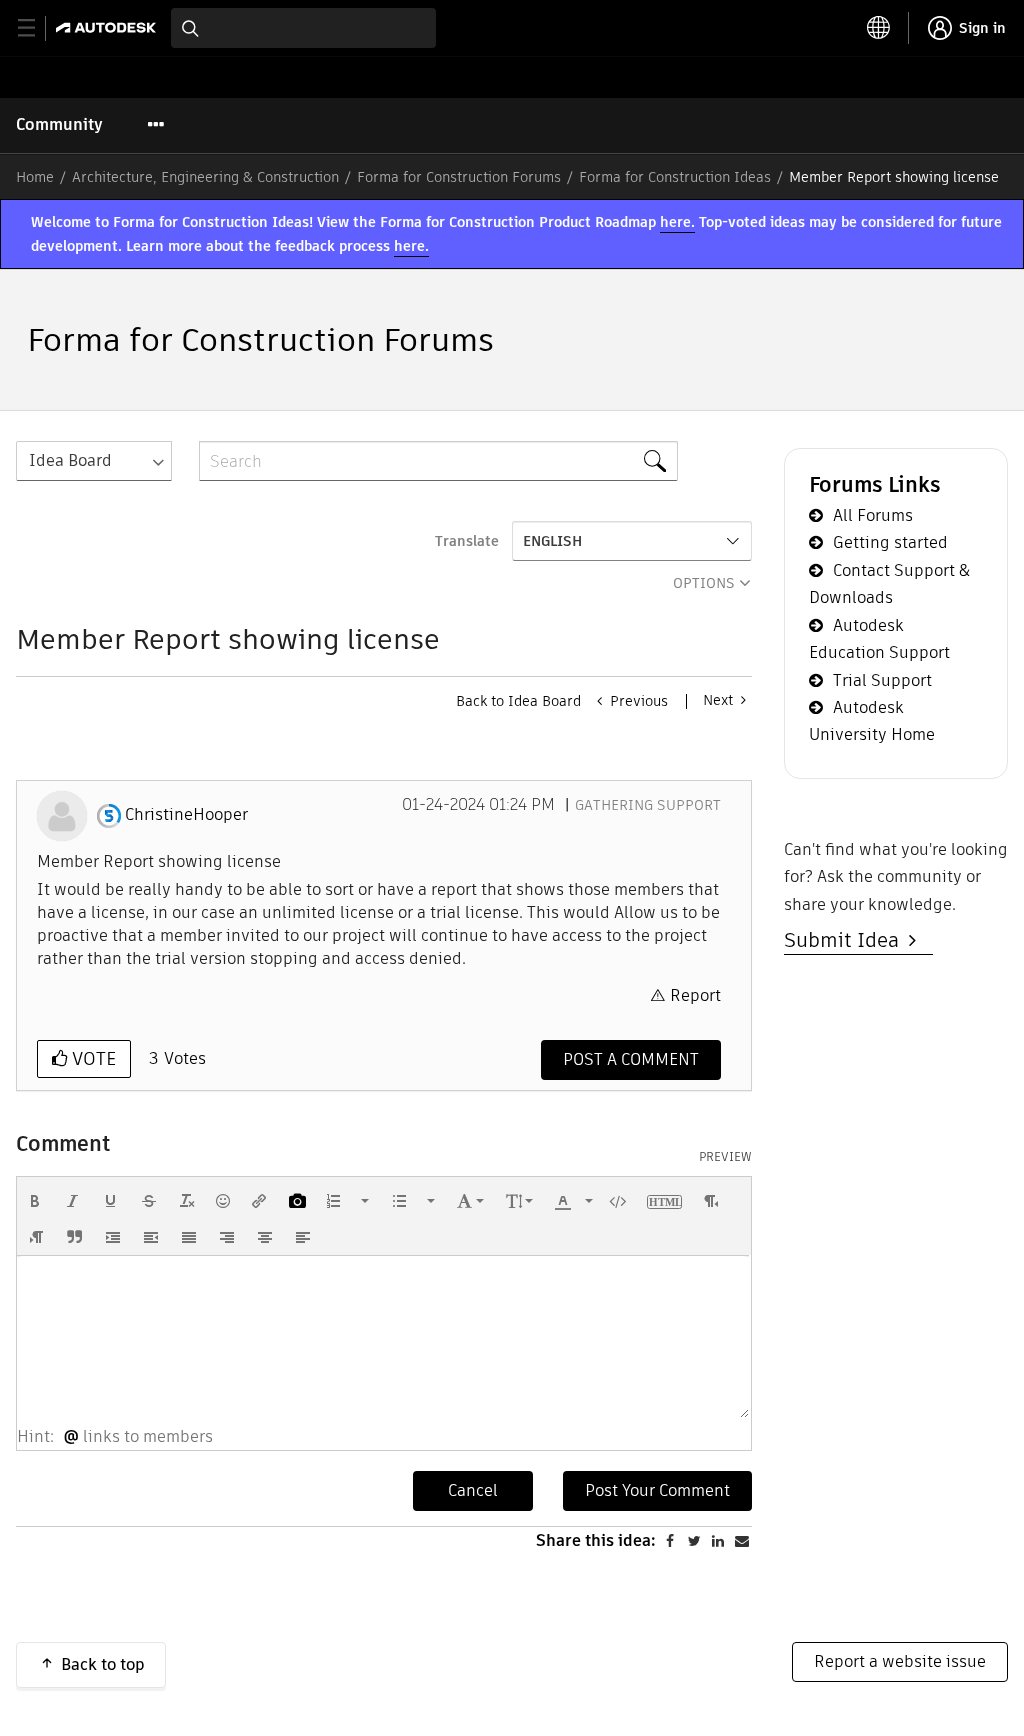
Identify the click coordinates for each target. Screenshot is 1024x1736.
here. (677, 222)
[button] (35, 1201)
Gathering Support (648, 805)
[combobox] (303, 28)
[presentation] (35, 1201)
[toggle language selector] (879, 28)
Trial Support (882, 680)
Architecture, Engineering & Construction (205, 177)
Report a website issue (900, 1661)
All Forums (873, 515)
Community (59, 124)
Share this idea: (596, 1540)
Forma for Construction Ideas (675, 177)
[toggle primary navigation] (37, 28)
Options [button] (704, 583)
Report (695, 995)
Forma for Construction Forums (459, 177)
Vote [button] (91, 1058)
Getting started (890, 542)
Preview (725, 1157)
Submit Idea (846, 940)
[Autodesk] (108, 27)
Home (35, 177)
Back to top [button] (103, 1664)
